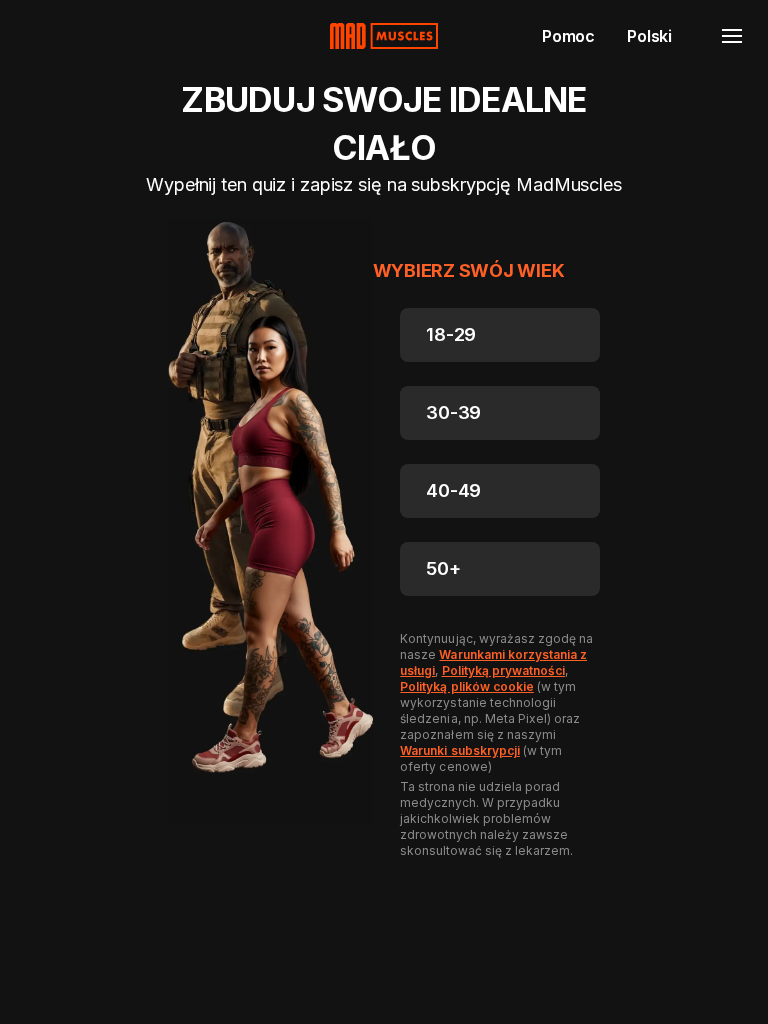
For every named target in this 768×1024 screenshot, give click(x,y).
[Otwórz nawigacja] (732, 36)
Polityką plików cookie (467, 686)
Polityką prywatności (503, 670)
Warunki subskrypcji (459, 750)
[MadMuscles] (384, 36)
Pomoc (568, 36)
